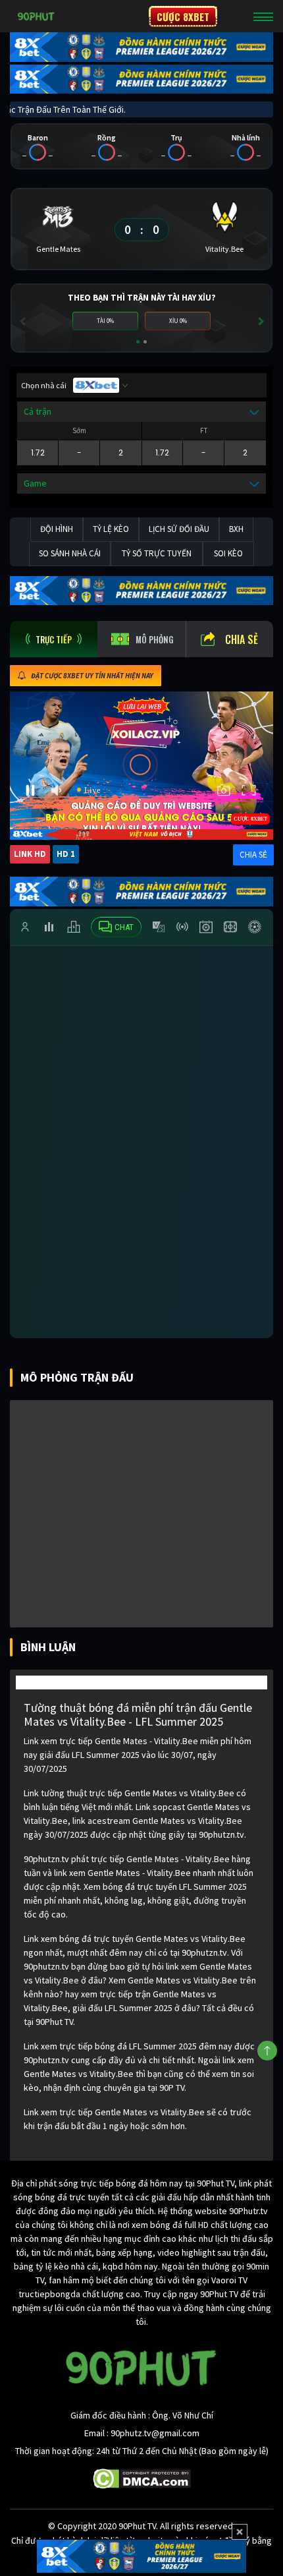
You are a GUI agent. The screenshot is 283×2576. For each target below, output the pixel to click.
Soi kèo (228, 553)
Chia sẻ (242, 639)
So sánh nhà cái (70, 553)
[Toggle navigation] (263, 16)
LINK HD (30, 854)
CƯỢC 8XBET (183, 16)
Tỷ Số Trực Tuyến (157, 553)
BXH (236, 529)
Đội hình (57, 529)
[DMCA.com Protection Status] (142, 2478)
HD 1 (66, 854)
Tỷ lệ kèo (111, 529)
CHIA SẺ (253, 855)
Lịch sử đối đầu (179, 529)
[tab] (54, 639)
